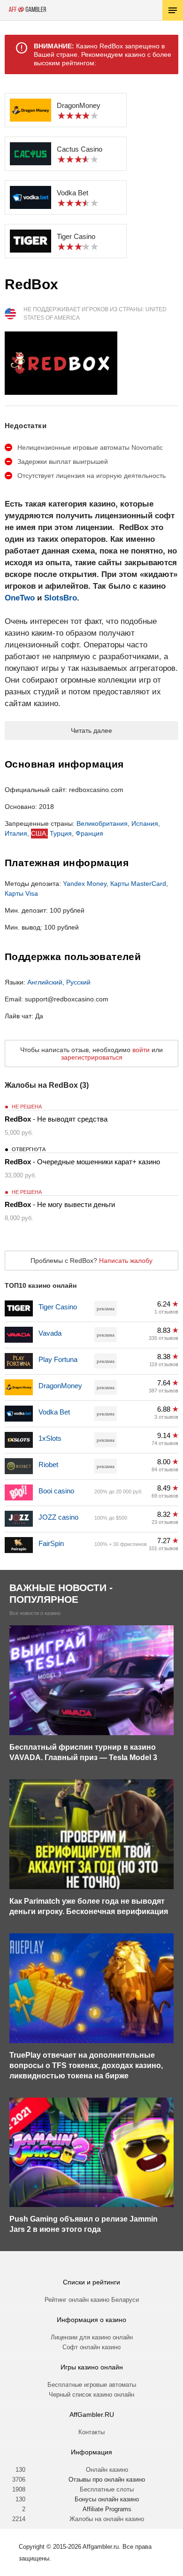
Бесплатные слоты (107, 2489)
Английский (45, 982)
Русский (78, 982)
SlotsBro (61, 598)
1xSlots (50, 1438)
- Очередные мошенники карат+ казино (82, 1162)
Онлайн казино (107, 2470)
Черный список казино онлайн (91, 2395)
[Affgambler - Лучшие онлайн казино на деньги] (27, 9)
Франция (89, 833)
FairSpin (51, 1543)
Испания (145, 823)
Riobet (48, 1465)
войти (141, 1050)
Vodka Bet (54, 1412)
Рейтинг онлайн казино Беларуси (92, 2300)
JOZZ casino (58, 1517)
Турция (61, 833)
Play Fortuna (58, 1359)
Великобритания (102, 823)
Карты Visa (21, 893)
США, (39, 833)
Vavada (50, 1333)
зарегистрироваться (92, 1057)
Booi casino (56, 1491)
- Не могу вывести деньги (60, 1204)
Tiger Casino (58, 1307)
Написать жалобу (126, 1261)
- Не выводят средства (56, 1119)
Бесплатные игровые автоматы (92, 2385)
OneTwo (20, 598)
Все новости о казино (35, 1613)
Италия (16, 833)
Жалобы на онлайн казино (107, 2519)
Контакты (91, 2432)
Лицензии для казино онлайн (92, 2337)
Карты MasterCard (138, 884)
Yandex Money (85, 884)
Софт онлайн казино (91, 2347)
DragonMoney (60, 1386)
